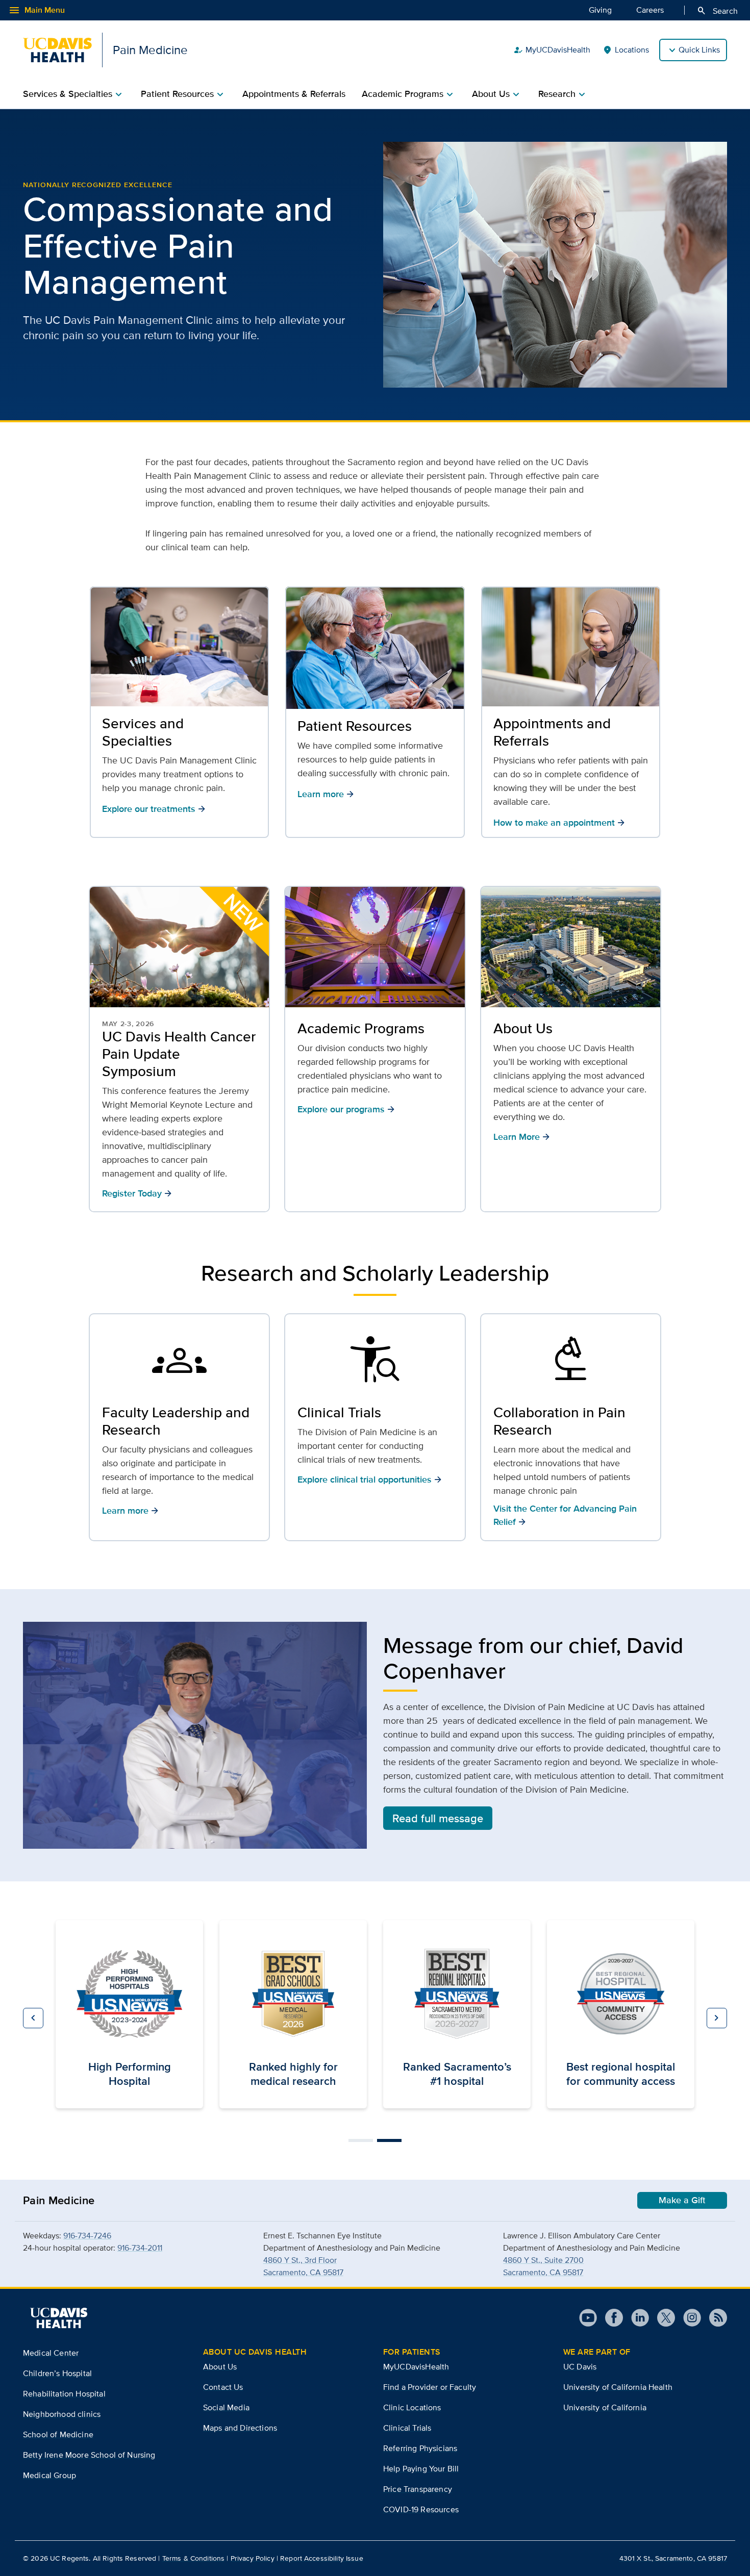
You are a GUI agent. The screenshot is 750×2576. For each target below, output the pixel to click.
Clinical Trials (339, 1412)
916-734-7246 (87, 2236)
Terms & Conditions (194, 2558)
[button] (33, 2018)
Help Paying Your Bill (421, 2469)
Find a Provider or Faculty (430, 2387)
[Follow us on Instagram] (688, 2318)
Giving (600, 10)
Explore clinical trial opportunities (370, 1479)
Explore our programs (346, 1109)
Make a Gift (682, 2200)
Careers (650, 10)
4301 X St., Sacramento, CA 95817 (673, 2558)
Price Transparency (418, 2489)
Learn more (130, 1510)
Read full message (438, 1818)
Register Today (137, 1193)
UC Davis (580, 2367)
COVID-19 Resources (421, 2509)
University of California (605, 2407)
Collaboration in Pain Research (559, 1421)
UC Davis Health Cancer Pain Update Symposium (179, 1054)
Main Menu (36, 10)
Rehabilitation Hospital (64, 2394)
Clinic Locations (412, 2407)
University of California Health (618, 2387)
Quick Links (699, 50)
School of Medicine (58, 2434)
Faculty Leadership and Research (176, 1421)
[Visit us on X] (662, 2318)
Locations (626, 50)
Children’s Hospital (57, 2373)
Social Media (226, 2407)
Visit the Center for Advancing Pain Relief (565, 1515)
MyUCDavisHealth (552, 50)
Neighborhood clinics (62, 2414)
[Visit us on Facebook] (610, 2318)
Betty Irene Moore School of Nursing (89, 2455)
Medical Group (49, 2475)
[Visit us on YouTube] (588, 2318)
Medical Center (51, 2353)
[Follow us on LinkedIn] (636, 2318)
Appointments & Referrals (294, 94)
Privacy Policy (253, 2558)
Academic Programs (361, 1028)
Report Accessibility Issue (322, 2558)
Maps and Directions (240, 2428)
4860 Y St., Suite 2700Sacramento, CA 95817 (543, 2266)
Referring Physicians (420, 2448)
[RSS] (714, 2318)
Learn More (522, 1137)
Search (717, 11)
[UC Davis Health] (59, 2318)
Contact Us (223, 2387)
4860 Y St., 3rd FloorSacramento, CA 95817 (303, 2266)
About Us (523, 1028)
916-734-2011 (140, 2248)
